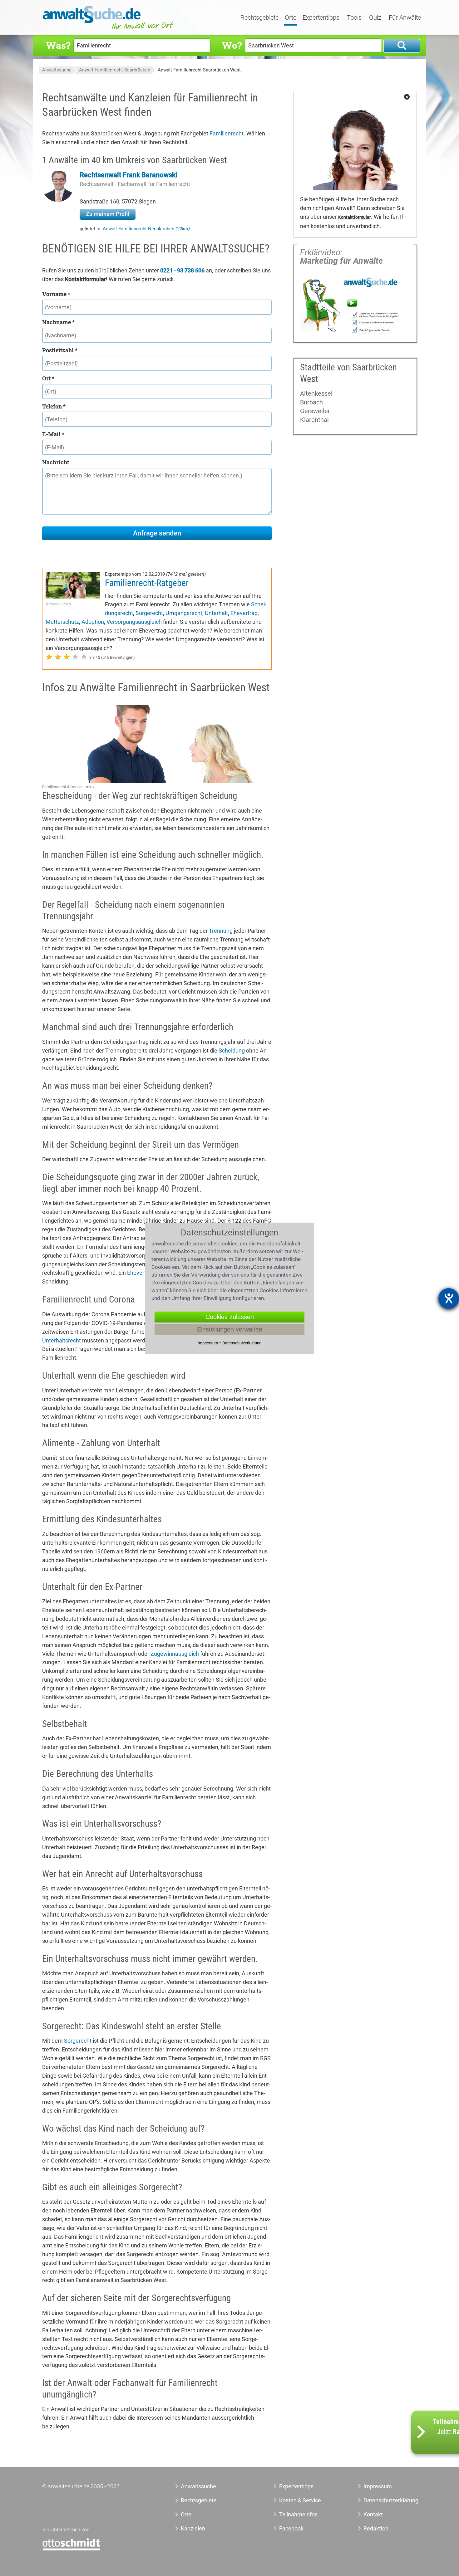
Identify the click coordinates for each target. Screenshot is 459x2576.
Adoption (93, 622)
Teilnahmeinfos (298, 2514)
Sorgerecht (149, 613)
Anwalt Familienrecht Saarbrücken (115, 70)
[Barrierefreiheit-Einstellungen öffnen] (449, 1298)
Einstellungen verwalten (230, 1329)
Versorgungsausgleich (134, 622)
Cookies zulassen (230, 1317)
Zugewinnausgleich (175, 1654)
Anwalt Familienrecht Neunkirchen (146, 229)
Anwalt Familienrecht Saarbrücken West (199, 70)
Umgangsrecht (184, 613)
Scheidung (232, 1051)
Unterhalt (216, 613)
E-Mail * (53, 434)
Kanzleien (193, 2528)
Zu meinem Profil (108, 214)
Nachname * (58, 322)
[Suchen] (402, 46)
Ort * (48, 378)
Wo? (232, 45)
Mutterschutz (62, 622)
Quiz (375, 18)
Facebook (291, 2528)
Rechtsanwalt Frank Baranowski (128, 175)
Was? (58, 45)
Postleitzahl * (60, 350)
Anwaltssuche (57, 70)
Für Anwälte (405, 18)
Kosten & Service (300, 2500)
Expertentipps (321, 18)
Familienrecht (227, 133)
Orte (291, 18)
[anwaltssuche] (109, 29)
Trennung (221, 931)
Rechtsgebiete (259, 18)
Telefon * (54, 406)
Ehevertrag (244, 613)
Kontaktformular (355, 217)
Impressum (378, 2486)
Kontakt (373, 2514)
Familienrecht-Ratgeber (147, 583)
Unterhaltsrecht (62, 1340)
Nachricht (56, 462)
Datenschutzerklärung (384, 2500)
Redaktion (376, 2528)
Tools (354, 18)
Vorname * (56, 294)
